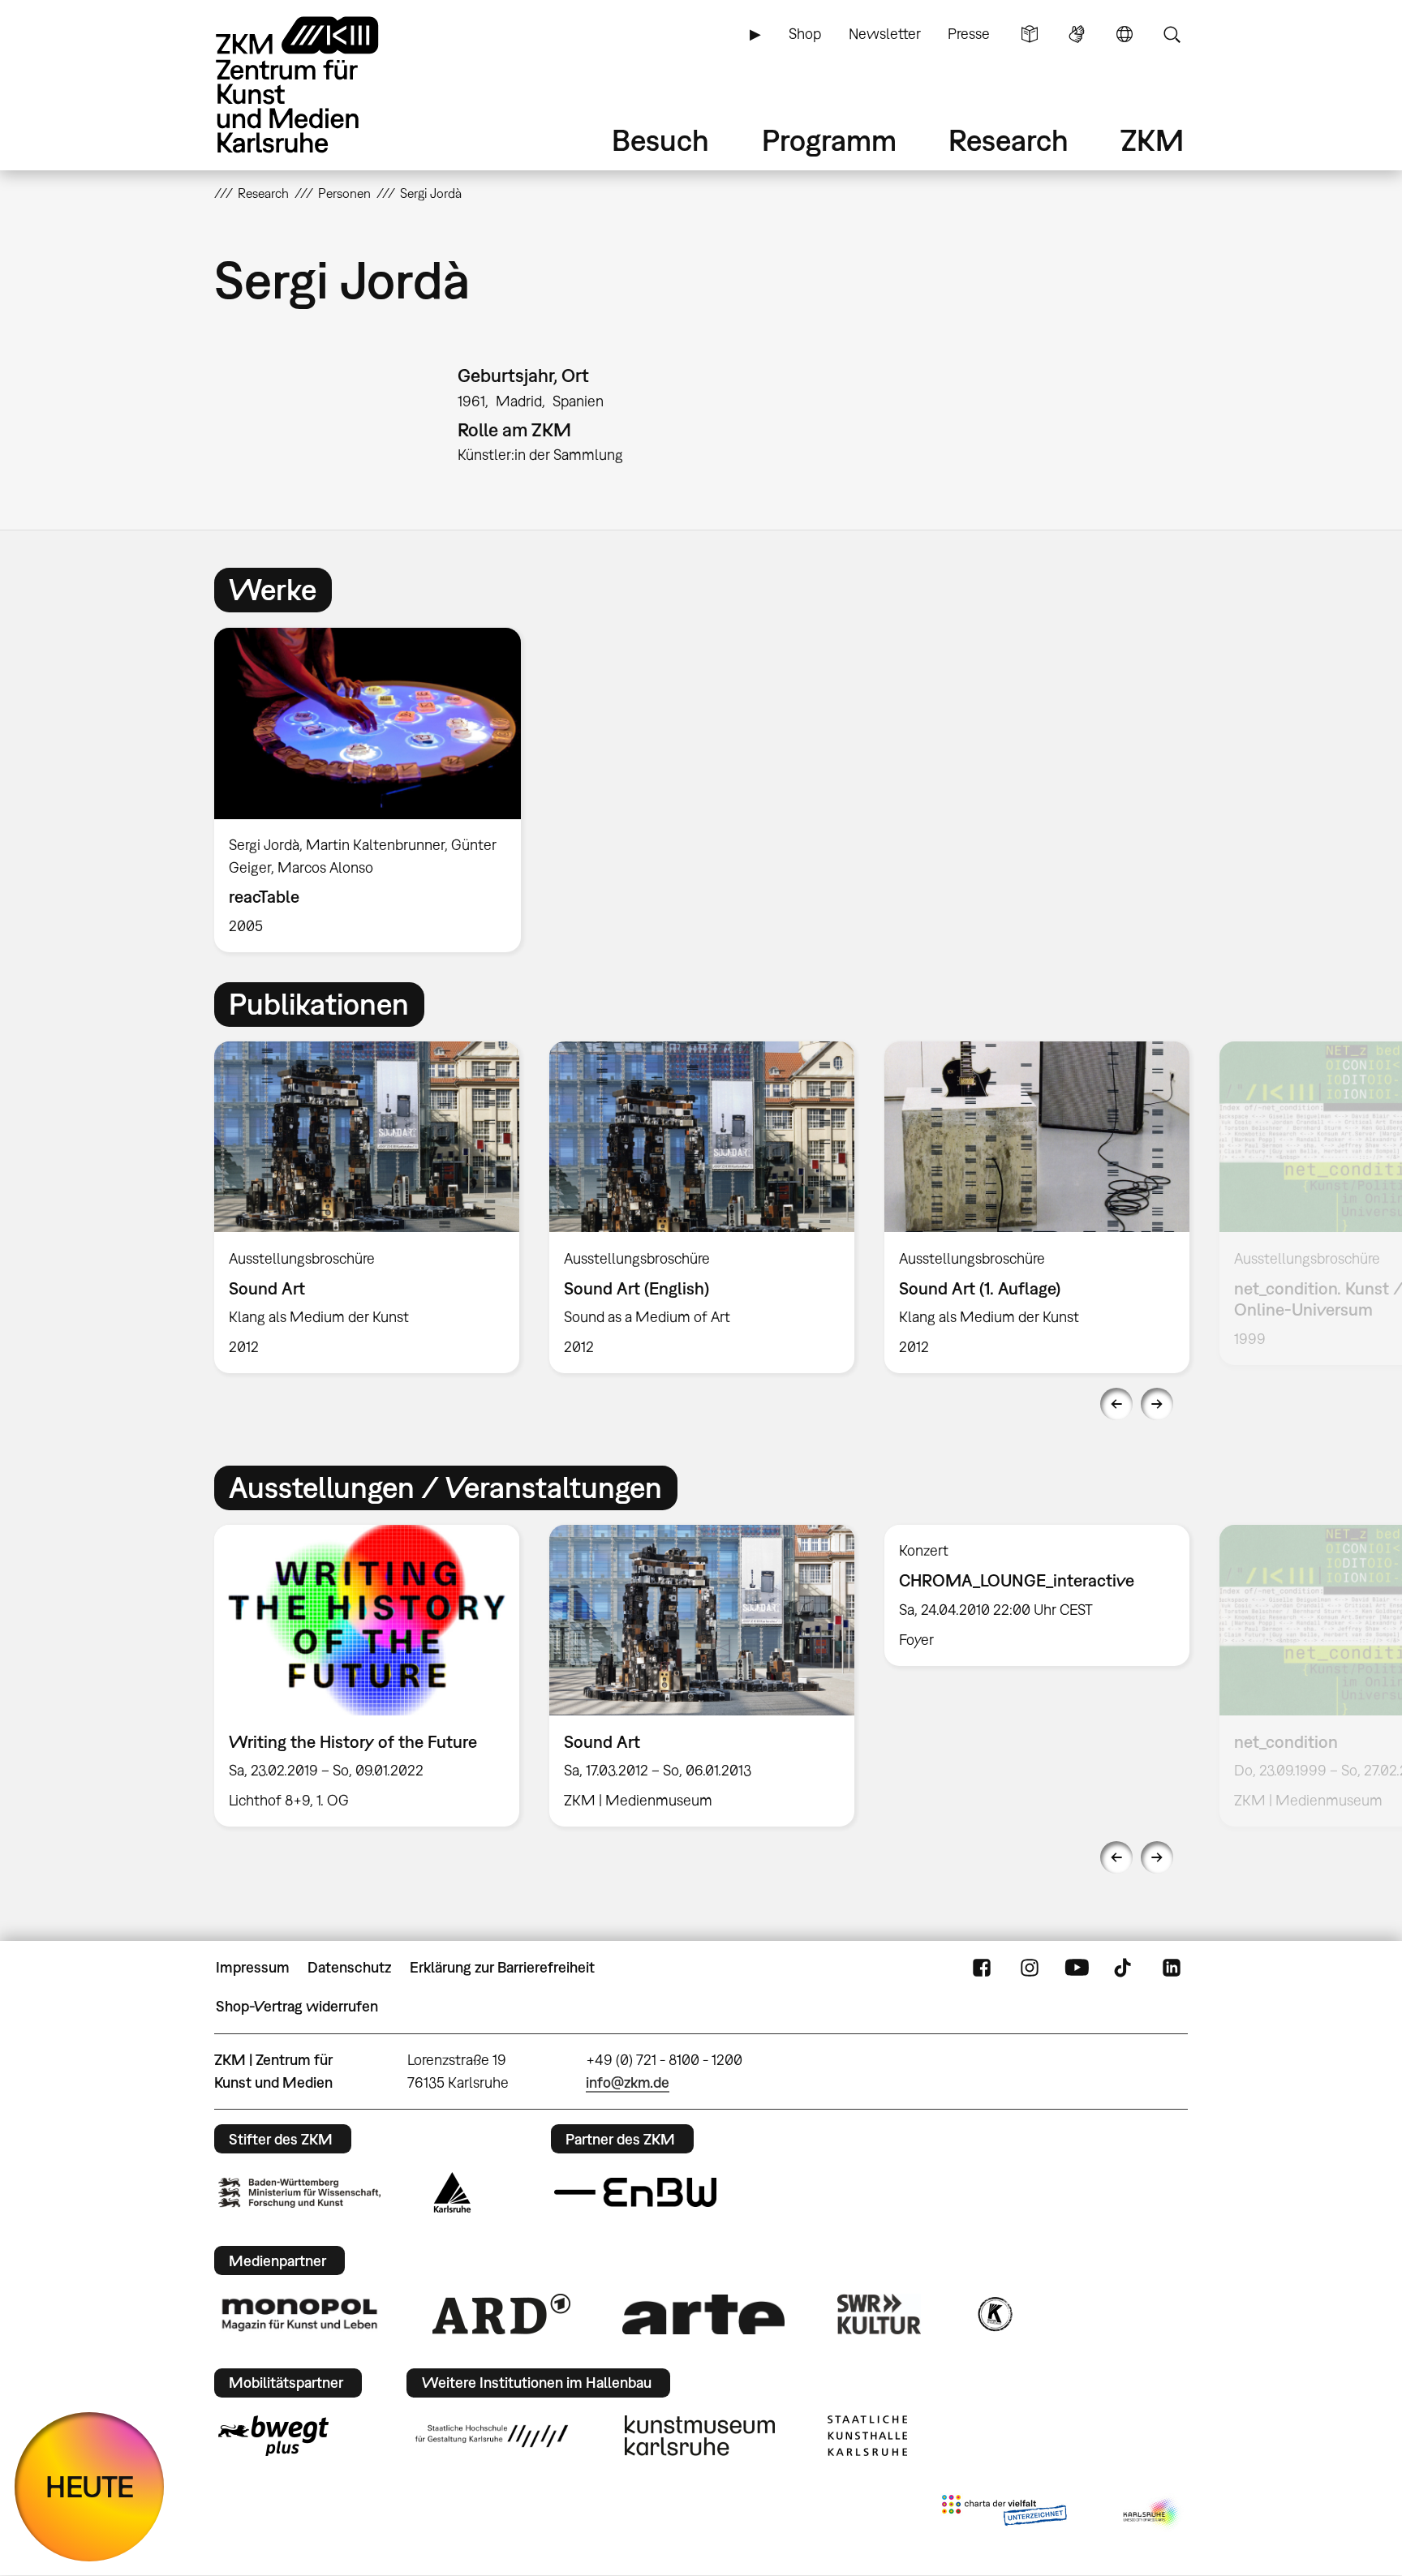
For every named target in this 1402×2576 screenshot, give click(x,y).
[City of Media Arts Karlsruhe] (1152, 2514)
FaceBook (982, 1968)
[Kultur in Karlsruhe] (994, 2314)
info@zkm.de (628, 2082)
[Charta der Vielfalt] (1004, 2514)
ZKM (1152, 140)
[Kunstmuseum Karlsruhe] (700, 2436)
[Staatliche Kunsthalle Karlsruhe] (867, 2436)
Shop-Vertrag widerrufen (297, 2006)
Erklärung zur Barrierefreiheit (502, 1967)
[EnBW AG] (635, 2192)
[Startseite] (320, 85)
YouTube (1077, 1968)
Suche (1172, 34)
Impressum (253, 1967)
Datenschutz (349, 1967)
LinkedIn (1172, 1968)
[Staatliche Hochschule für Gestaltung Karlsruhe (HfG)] (492, 2436)
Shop (805, 34)
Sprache (1125, 34)
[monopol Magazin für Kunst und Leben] (299, 2314)
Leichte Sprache (1030, 34)
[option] (375, 790)
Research (1008, 140)
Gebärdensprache (1077, 34)
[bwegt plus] (273, 2436)
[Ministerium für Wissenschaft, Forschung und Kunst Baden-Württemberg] (299, 2193)
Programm (829, 140)
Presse (969, 34)
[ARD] (501, 2314)
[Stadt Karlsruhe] (452, 2192)
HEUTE (90, 2486)
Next (1157, 1404)
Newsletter (885, 34)
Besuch (660, 140)
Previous (1116, 1404)
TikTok (1125, 1968)
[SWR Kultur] (879, 2314)
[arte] (703, 2314)
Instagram (1030, 1968)
